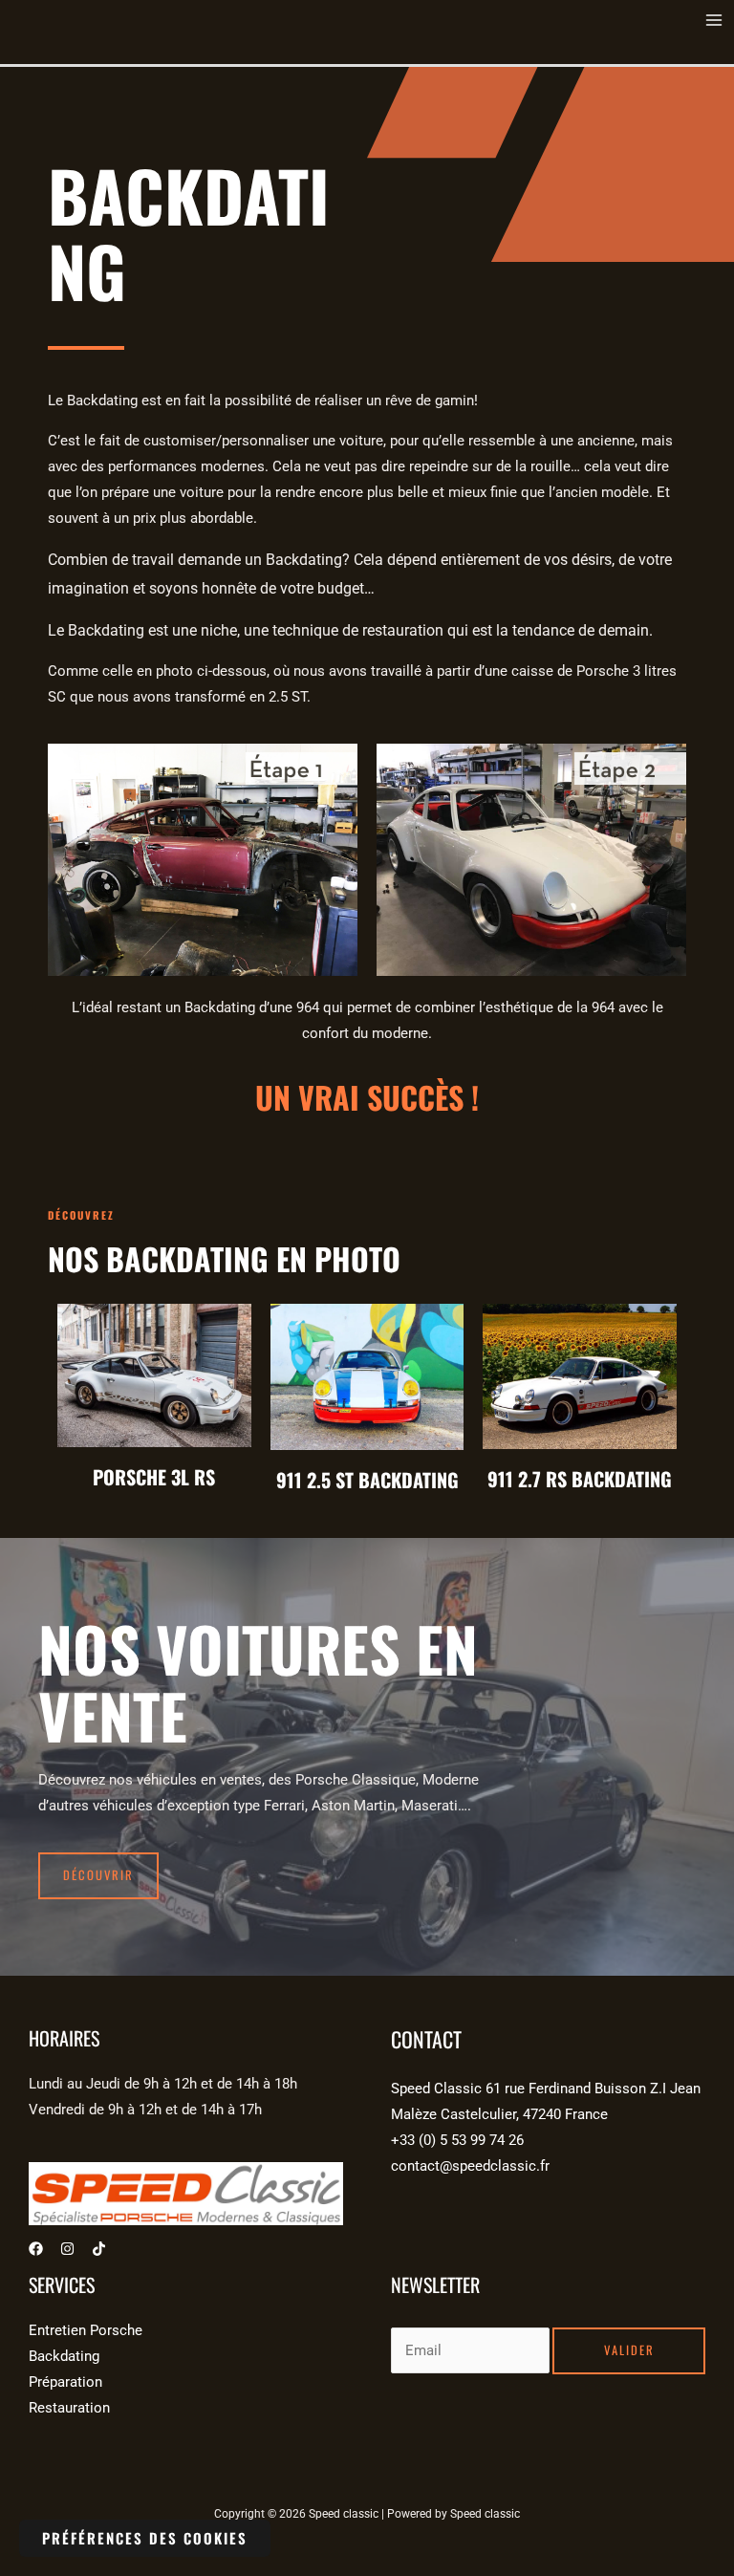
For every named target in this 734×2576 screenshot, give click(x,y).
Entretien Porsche (86, 2330)
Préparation (65, 2382)
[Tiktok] (99, 2249)
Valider (629, 2350)
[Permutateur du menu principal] (714, 20)
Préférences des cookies (145, 2538)
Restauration (69, 2408)
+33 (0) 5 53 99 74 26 (457, 2140)
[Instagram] (67, 2249)
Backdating (64, 2356)
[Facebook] (36, 2249)
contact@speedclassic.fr (470, 2166)
